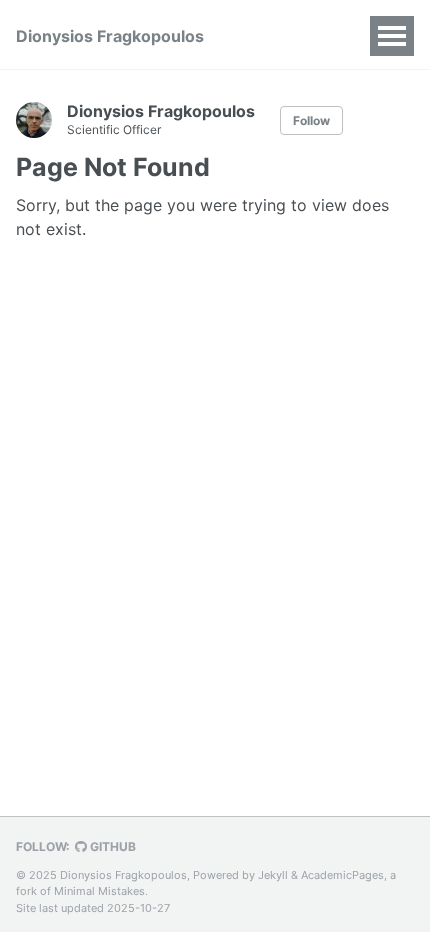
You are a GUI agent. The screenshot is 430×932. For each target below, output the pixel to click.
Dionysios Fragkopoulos (110, 36)
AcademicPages (342, 875)
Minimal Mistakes (99, 891)
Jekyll (273, 875)
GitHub (111, 846)
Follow (311, 120)
